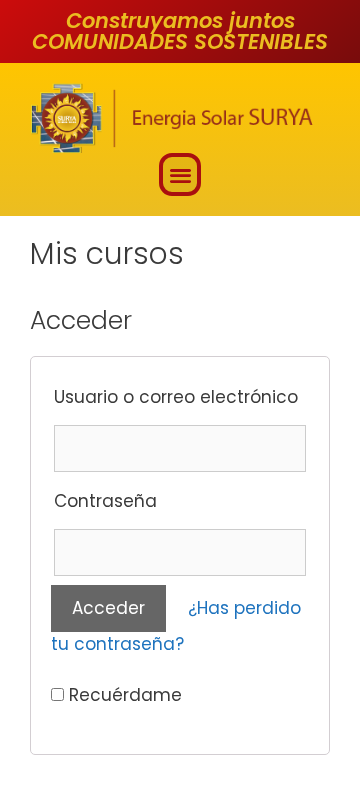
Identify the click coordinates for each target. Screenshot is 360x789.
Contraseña (105, 501)
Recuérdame (123, 695)
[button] (180, 174)
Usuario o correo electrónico (176, 397)
